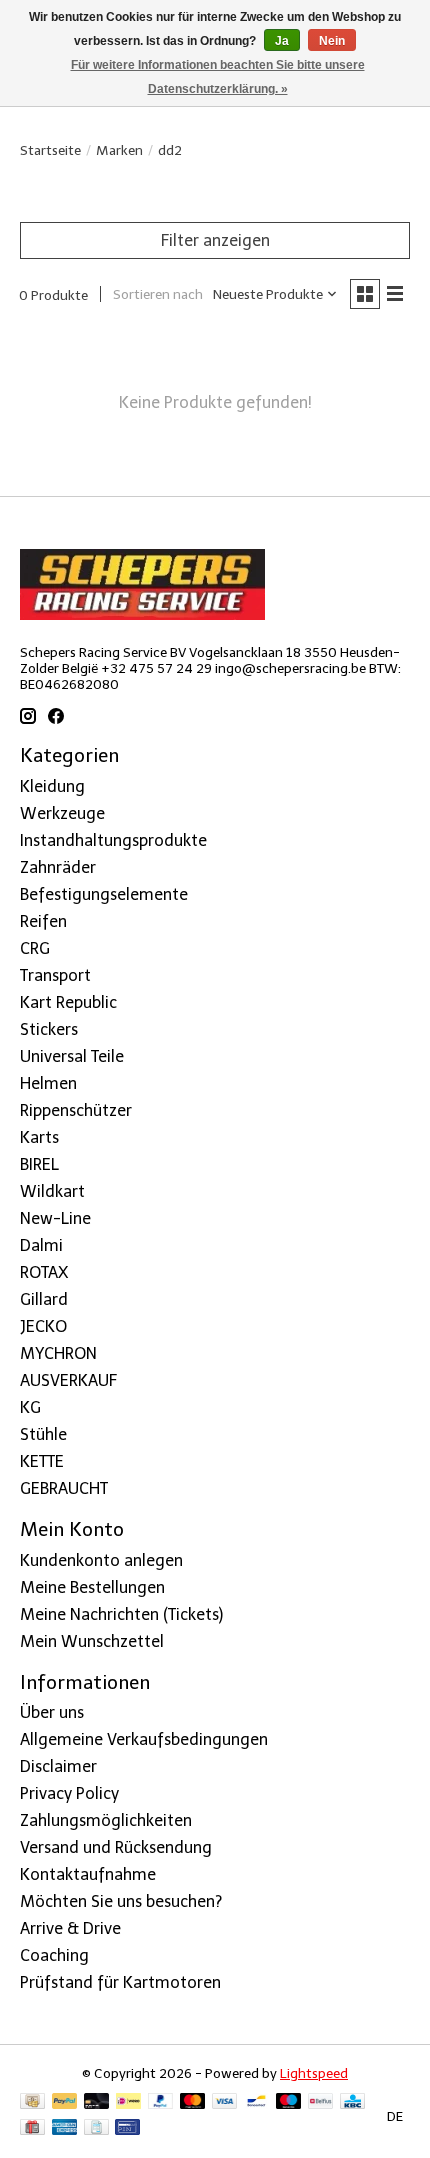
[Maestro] (289, 2102)
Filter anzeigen (215, 240)
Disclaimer (58, 1766)
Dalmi (41, 1245)
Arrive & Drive (70, 1928)
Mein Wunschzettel (92, 1641)
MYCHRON (58, 1353)
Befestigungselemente (104, 894)
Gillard (44, 1299)
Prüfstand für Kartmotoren (120, 1982)
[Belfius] (320, 2102)
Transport (55, 975)
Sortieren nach (158, 294)
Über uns (52, 1712)
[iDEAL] (128, 2102)
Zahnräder (58, 867)
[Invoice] (96, 2128)
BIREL (39, 1164)
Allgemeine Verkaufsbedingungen (144, 1739)
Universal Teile (72, 1056)
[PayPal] (65, 2102)
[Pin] (127, 2128)
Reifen (43, 921)
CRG (35, 948)
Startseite (50, 150)
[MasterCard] (193, 2102)
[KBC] (352, 2102)
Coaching (54, 1955)
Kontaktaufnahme (88, 1874)
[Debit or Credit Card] (97, 2102)
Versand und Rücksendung (116, 1847)
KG (30, 1407)
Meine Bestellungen (92, 1587)
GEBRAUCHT (64, 1488)
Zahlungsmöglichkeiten (106, 1820)
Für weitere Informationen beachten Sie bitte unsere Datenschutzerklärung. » (218, 77)
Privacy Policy (69, 1793)
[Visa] (225, 2102)
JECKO (43, 1326)
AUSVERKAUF (68, 1380)
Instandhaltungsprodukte (113, 840)
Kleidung (52, 786)
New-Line (55, 1218)
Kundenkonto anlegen (101, 1560)
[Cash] (32, 2102)
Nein (332, 41)
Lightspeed (314, 2073)
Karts (39, 1137)
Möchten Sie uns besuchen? (121, 1901)
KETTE (42, 1461)
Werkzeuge (62, 813)
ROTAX (44, 1272)
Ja (282, 41)
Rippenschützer (76, 1110)
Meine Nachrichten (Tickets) (121, 1614)
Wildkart (52, 1191)
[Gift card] (32, 2128)
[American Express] (65, 2128)
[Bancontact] (256, 2102)
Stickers (49, 1029)
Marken (119, 150)
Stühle (43, 1434)
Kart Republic (68, 1002)
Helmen (48, 1083)
